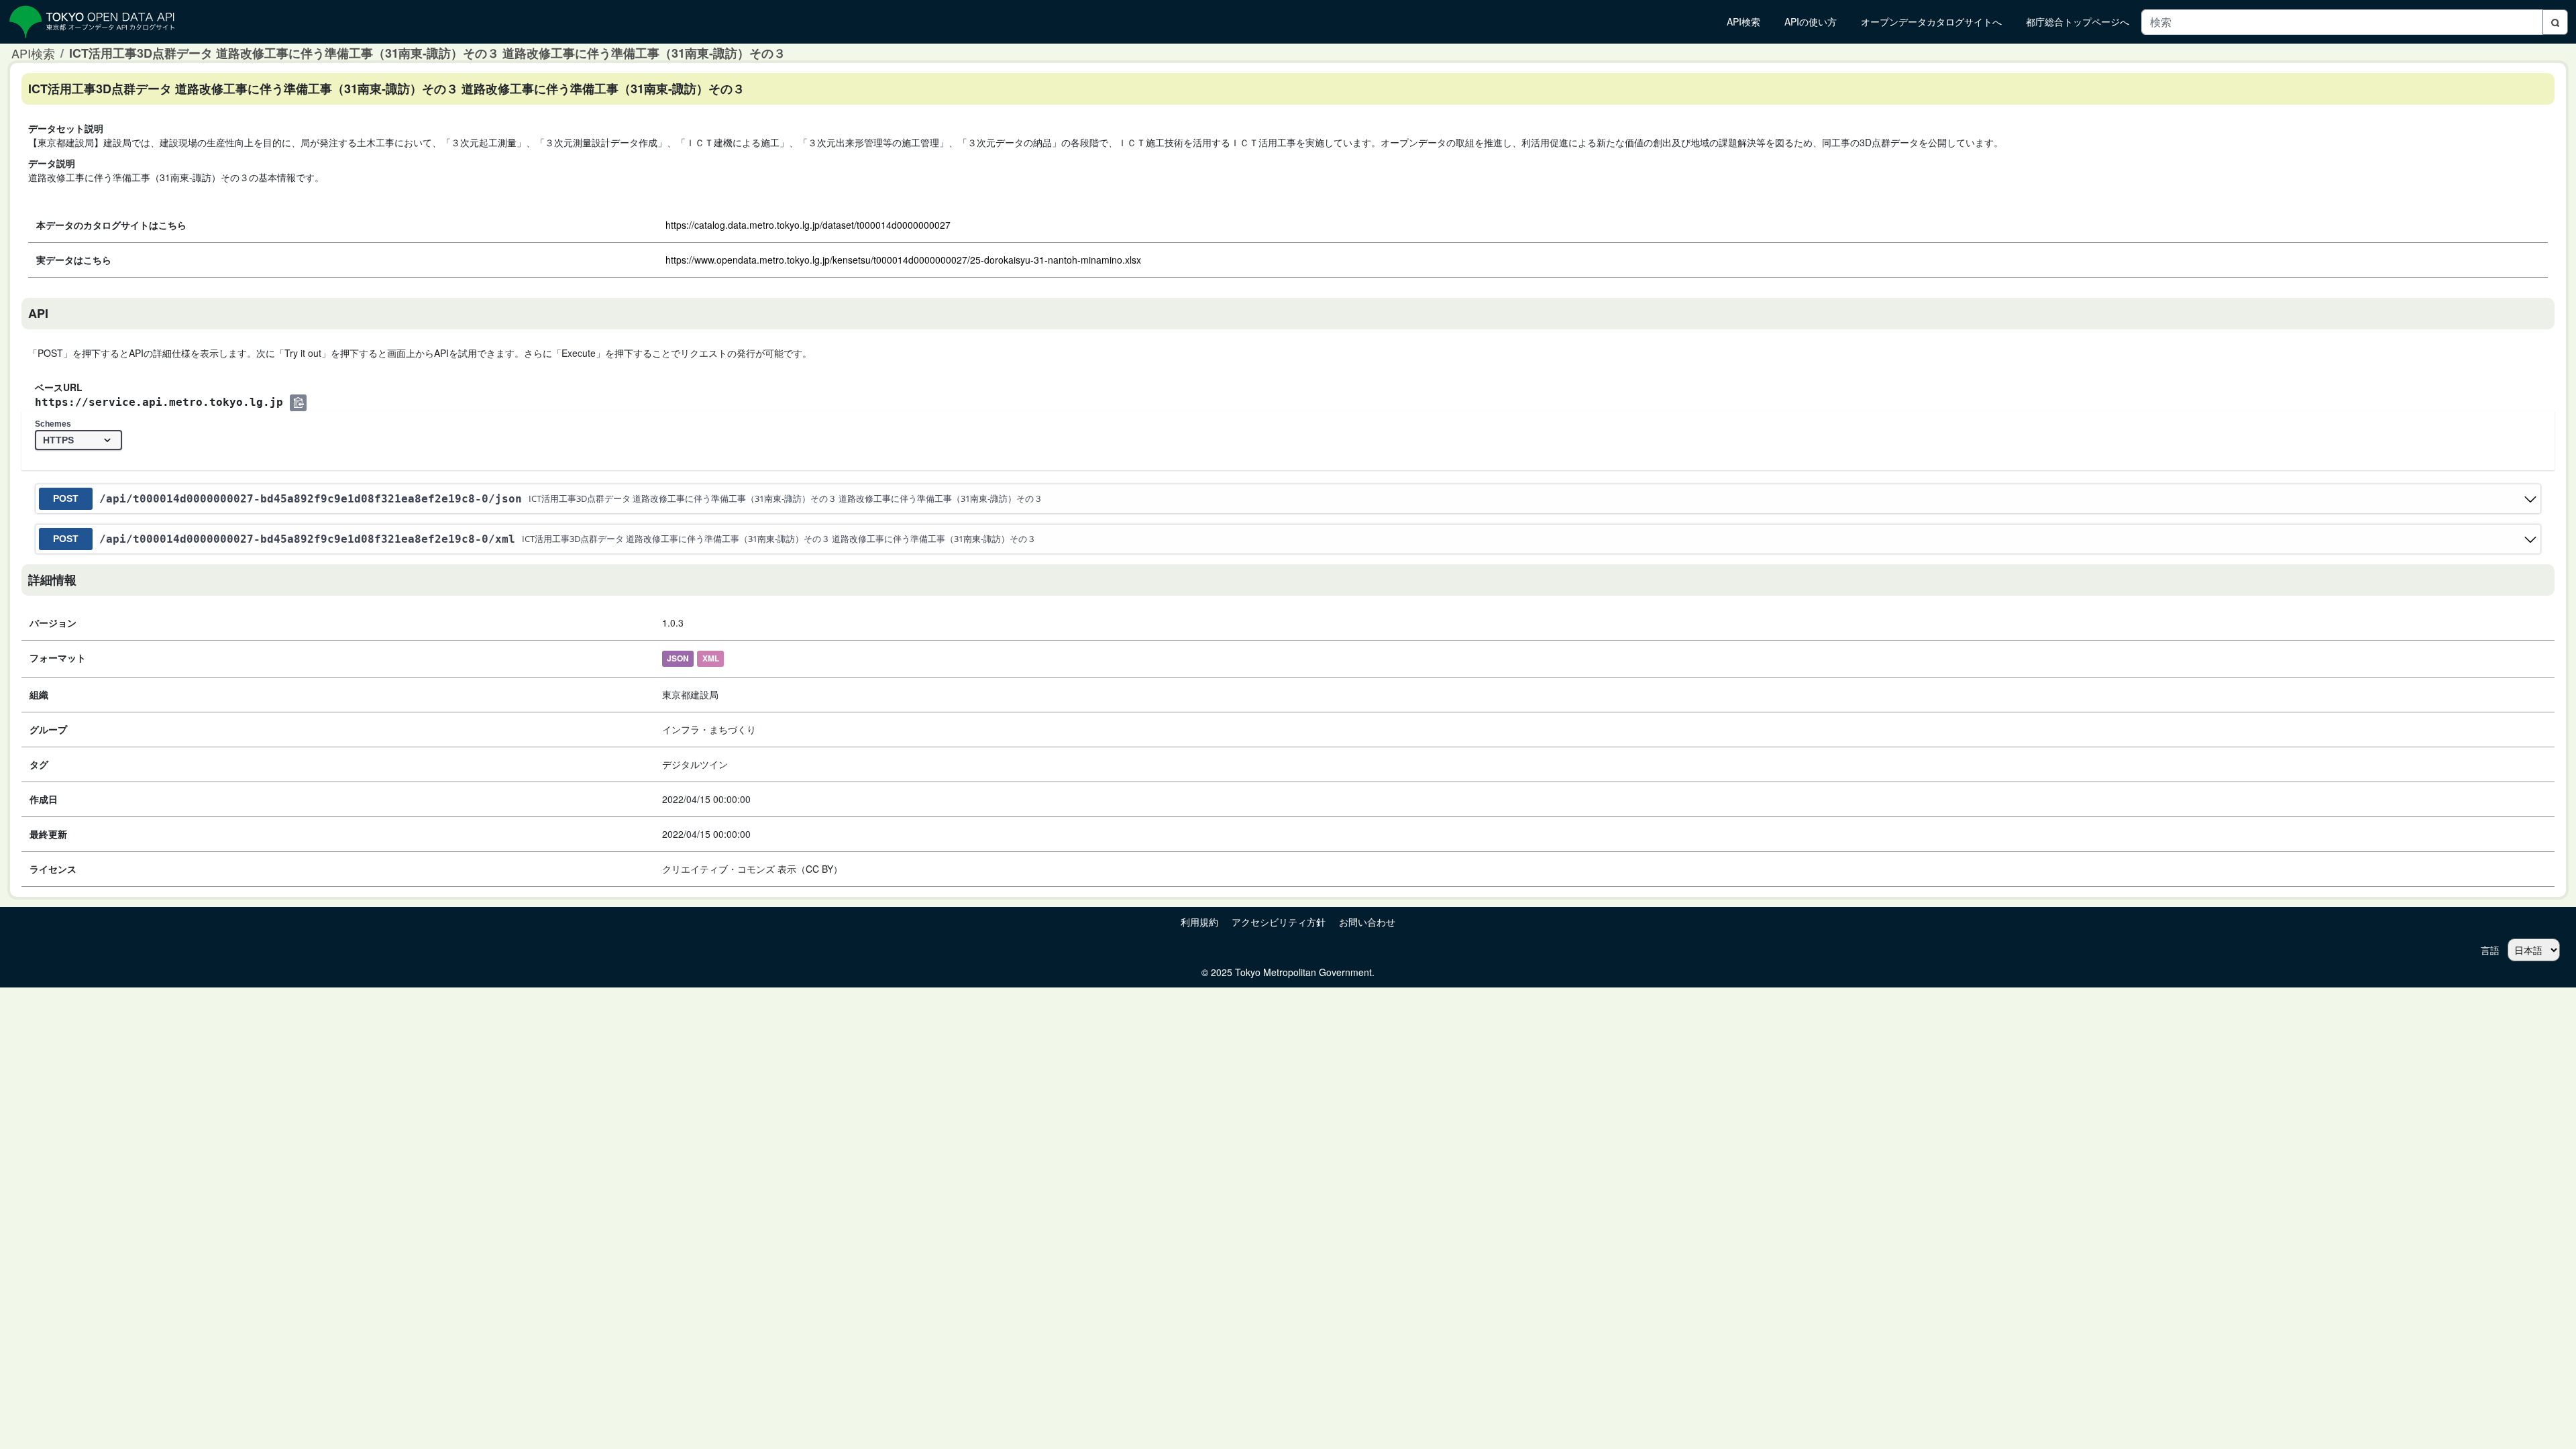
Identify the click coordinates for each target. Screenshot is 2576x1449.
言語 (2490, 950)
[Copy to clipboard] (298, 403)
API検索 (33, 53)
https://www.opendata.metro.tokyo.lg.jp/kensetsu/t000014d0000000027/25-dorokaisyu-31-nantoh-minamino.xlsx (903, 260)
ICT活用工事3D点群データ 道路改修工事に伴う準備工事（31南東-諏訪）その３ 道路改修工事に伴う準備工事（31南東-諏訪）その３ (427, 53)
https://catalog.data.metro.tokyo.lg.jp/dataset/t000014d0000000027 (808, 225)
